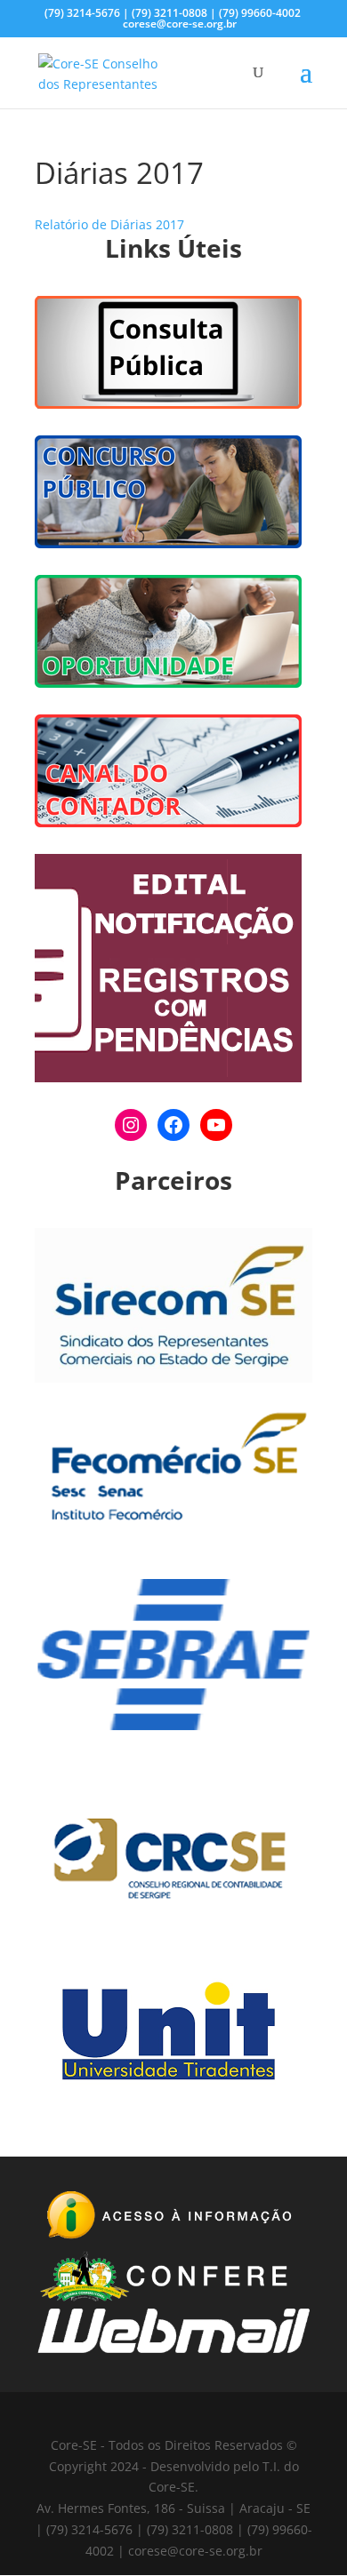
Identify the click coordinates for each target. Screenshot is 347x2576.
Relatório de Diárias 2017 (109, 224)
